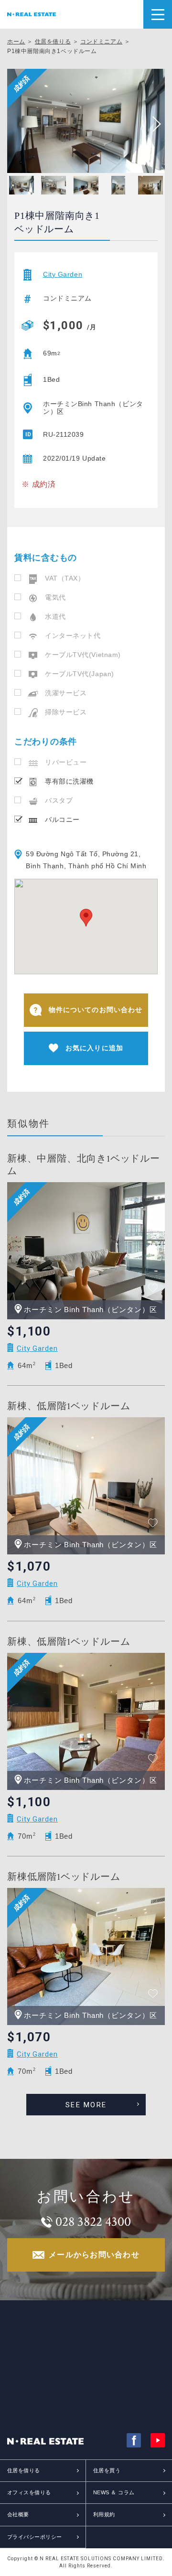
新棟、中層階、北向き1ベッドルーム (84, 1165)
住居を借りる (53, 42)
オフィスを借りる (29, 2492)
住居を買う (107, 2470)
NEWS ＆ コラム (114, 2492)
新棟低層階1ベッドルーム (64, 1877)
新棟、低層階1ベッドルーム (69, 1406)
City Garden (63, 275)
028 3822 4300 (93, 2222)
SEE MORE (86, 2105)
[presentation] (153, 124)
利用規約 (104, 2514)
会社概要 (18, 2514)
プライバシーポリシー (34, 2537)
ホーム (16, 42)
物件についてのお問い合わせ (96, 1010)
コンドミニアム (101, 42)
